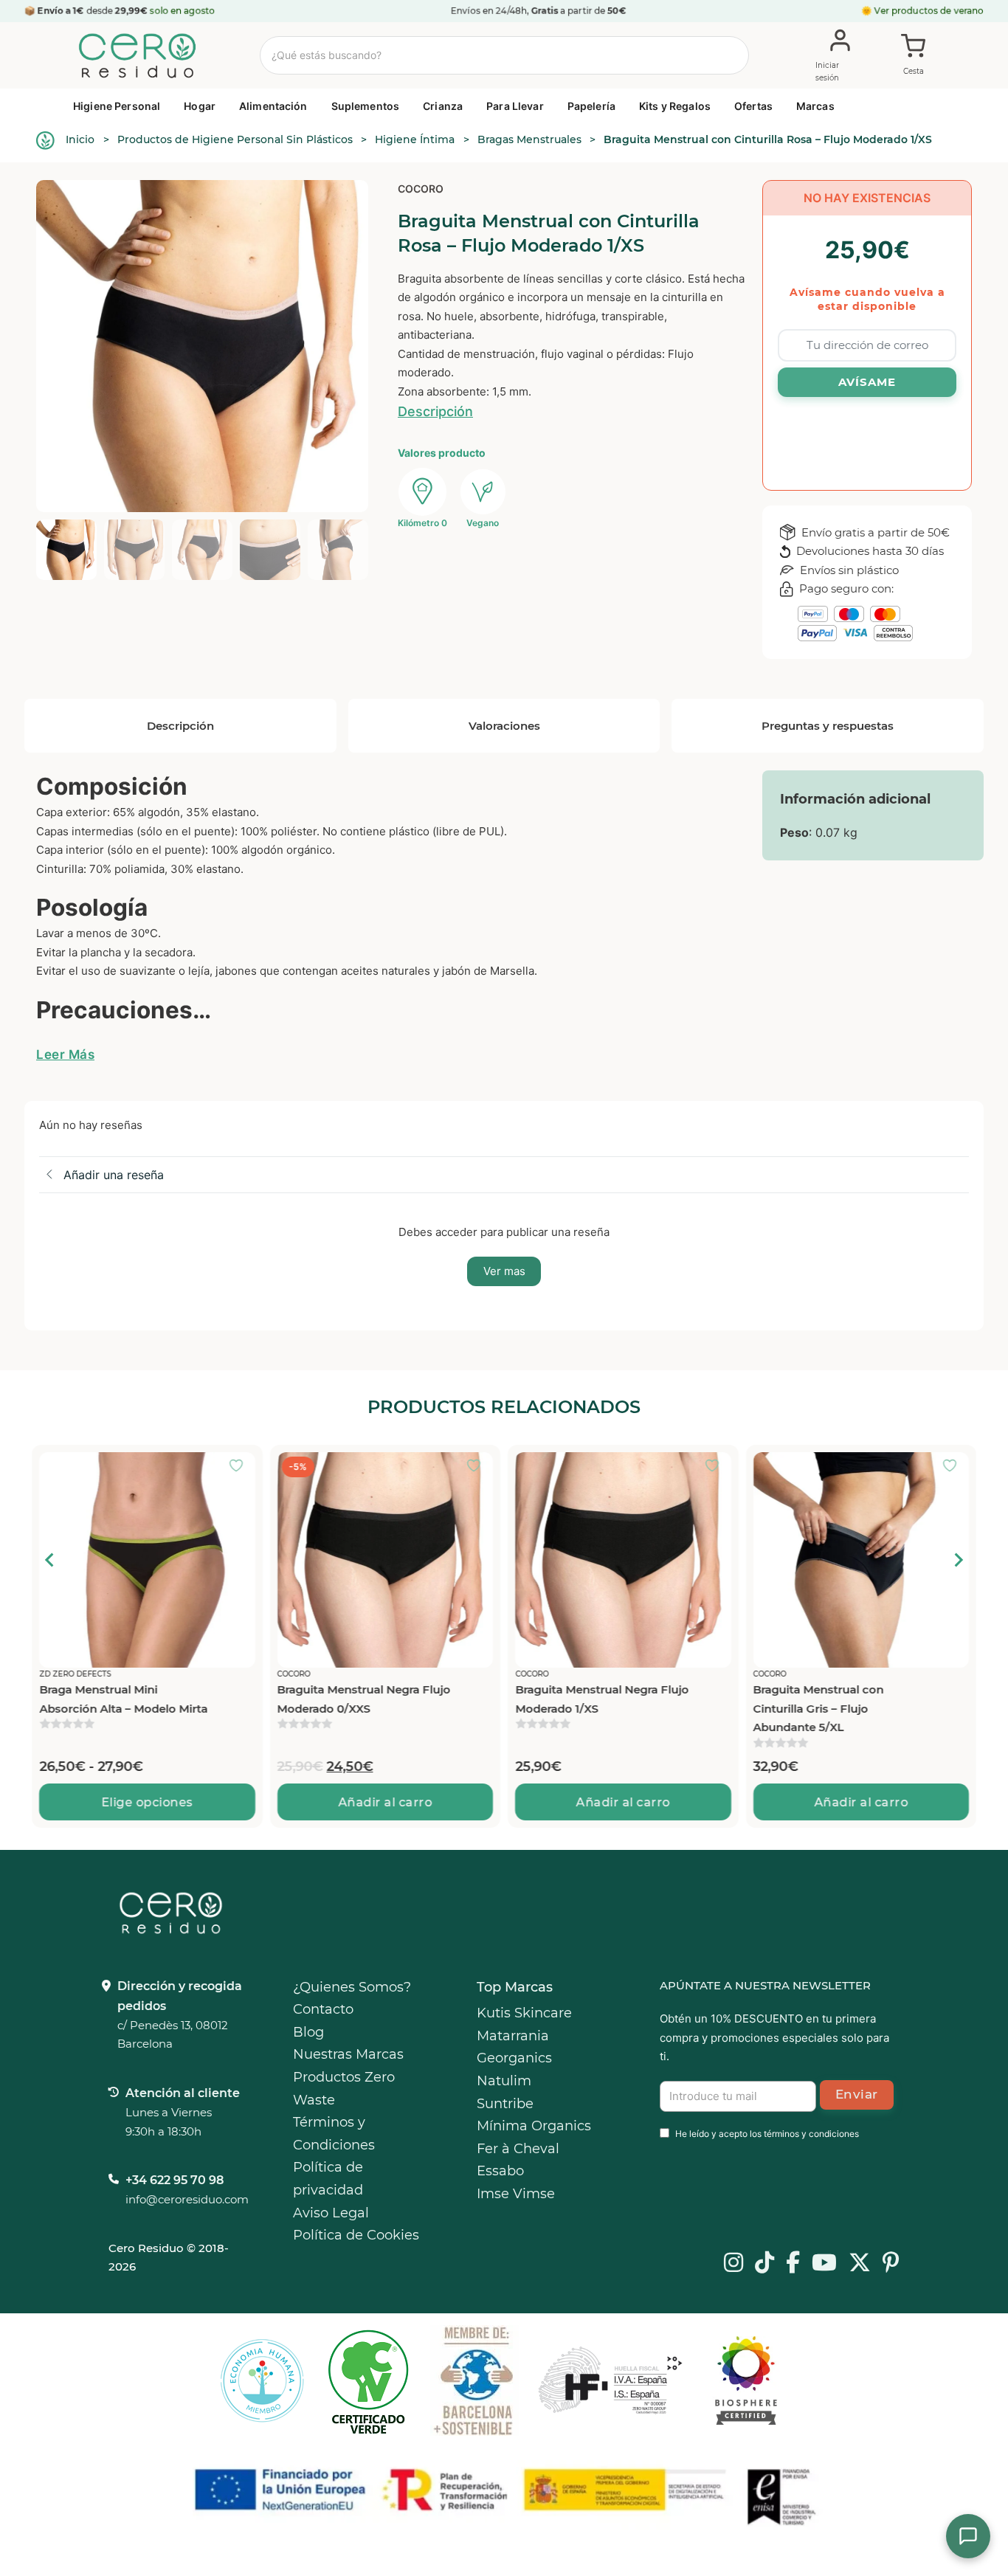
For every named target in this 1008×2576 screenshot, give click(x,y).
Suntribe (505, 2104)
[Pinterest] (891, 2264)
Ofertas (753, 106)
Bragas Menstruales (529, 139)
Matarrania (513, 2036)
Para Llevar (515, 106)
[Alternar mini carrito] (914, 56)
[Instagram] (733, 2264)
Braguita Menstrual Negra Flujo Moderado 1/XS (364, 1699)
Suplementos (366, 106)
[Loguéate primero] (241, 1467)
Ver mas (504, 1271)
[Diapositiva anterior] (50, 1560)
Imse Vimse (516, 2194)
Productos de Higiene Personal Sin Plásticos (235, 139)
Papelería (591, 106)
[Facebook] (793, 2264)
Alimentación (273, 106)
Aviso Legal (331, 2213)
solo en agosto (182, 11)
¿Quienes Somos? (352, 1987)
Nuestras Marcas (348, 2054)
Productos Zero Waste (344, 2089)
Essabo (500, 2171)
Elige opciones (861, 1802)
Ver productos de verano (929, 11)
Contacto (323, 2009)
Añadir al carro (148, 1802)
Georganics (514, 2058)
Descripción (435, 411)
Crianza (443, 106)
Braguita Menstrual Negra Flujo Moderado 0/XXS (126, 1699)
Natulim (504, 2081)
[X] (860, 2264)
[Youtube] (824, 2264)
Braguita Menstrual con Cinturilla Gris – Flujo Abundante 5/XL (580, 1708)
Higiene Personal (117, 106)
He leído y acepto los (767, 2134)
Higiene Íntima (415, 139)
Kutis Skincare (524, 2013)
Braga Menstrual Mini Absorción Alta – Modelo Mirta (838, 1699)
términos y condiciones (811, 2134)
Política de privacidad (328, 2179)
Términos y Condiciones (334, 2134)
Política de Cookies (356, 2235)
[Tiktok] (764, 2264)
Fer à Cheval (518, 2149)
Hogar (200, 106)
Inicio (80, 139)
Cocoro (421, 189)
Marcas (815, 106)
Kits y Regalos (675, 106)
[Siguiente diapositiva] (958, 1560)
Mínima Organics (534, 2126)
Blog (308, 2032)
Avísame (867, 382)
